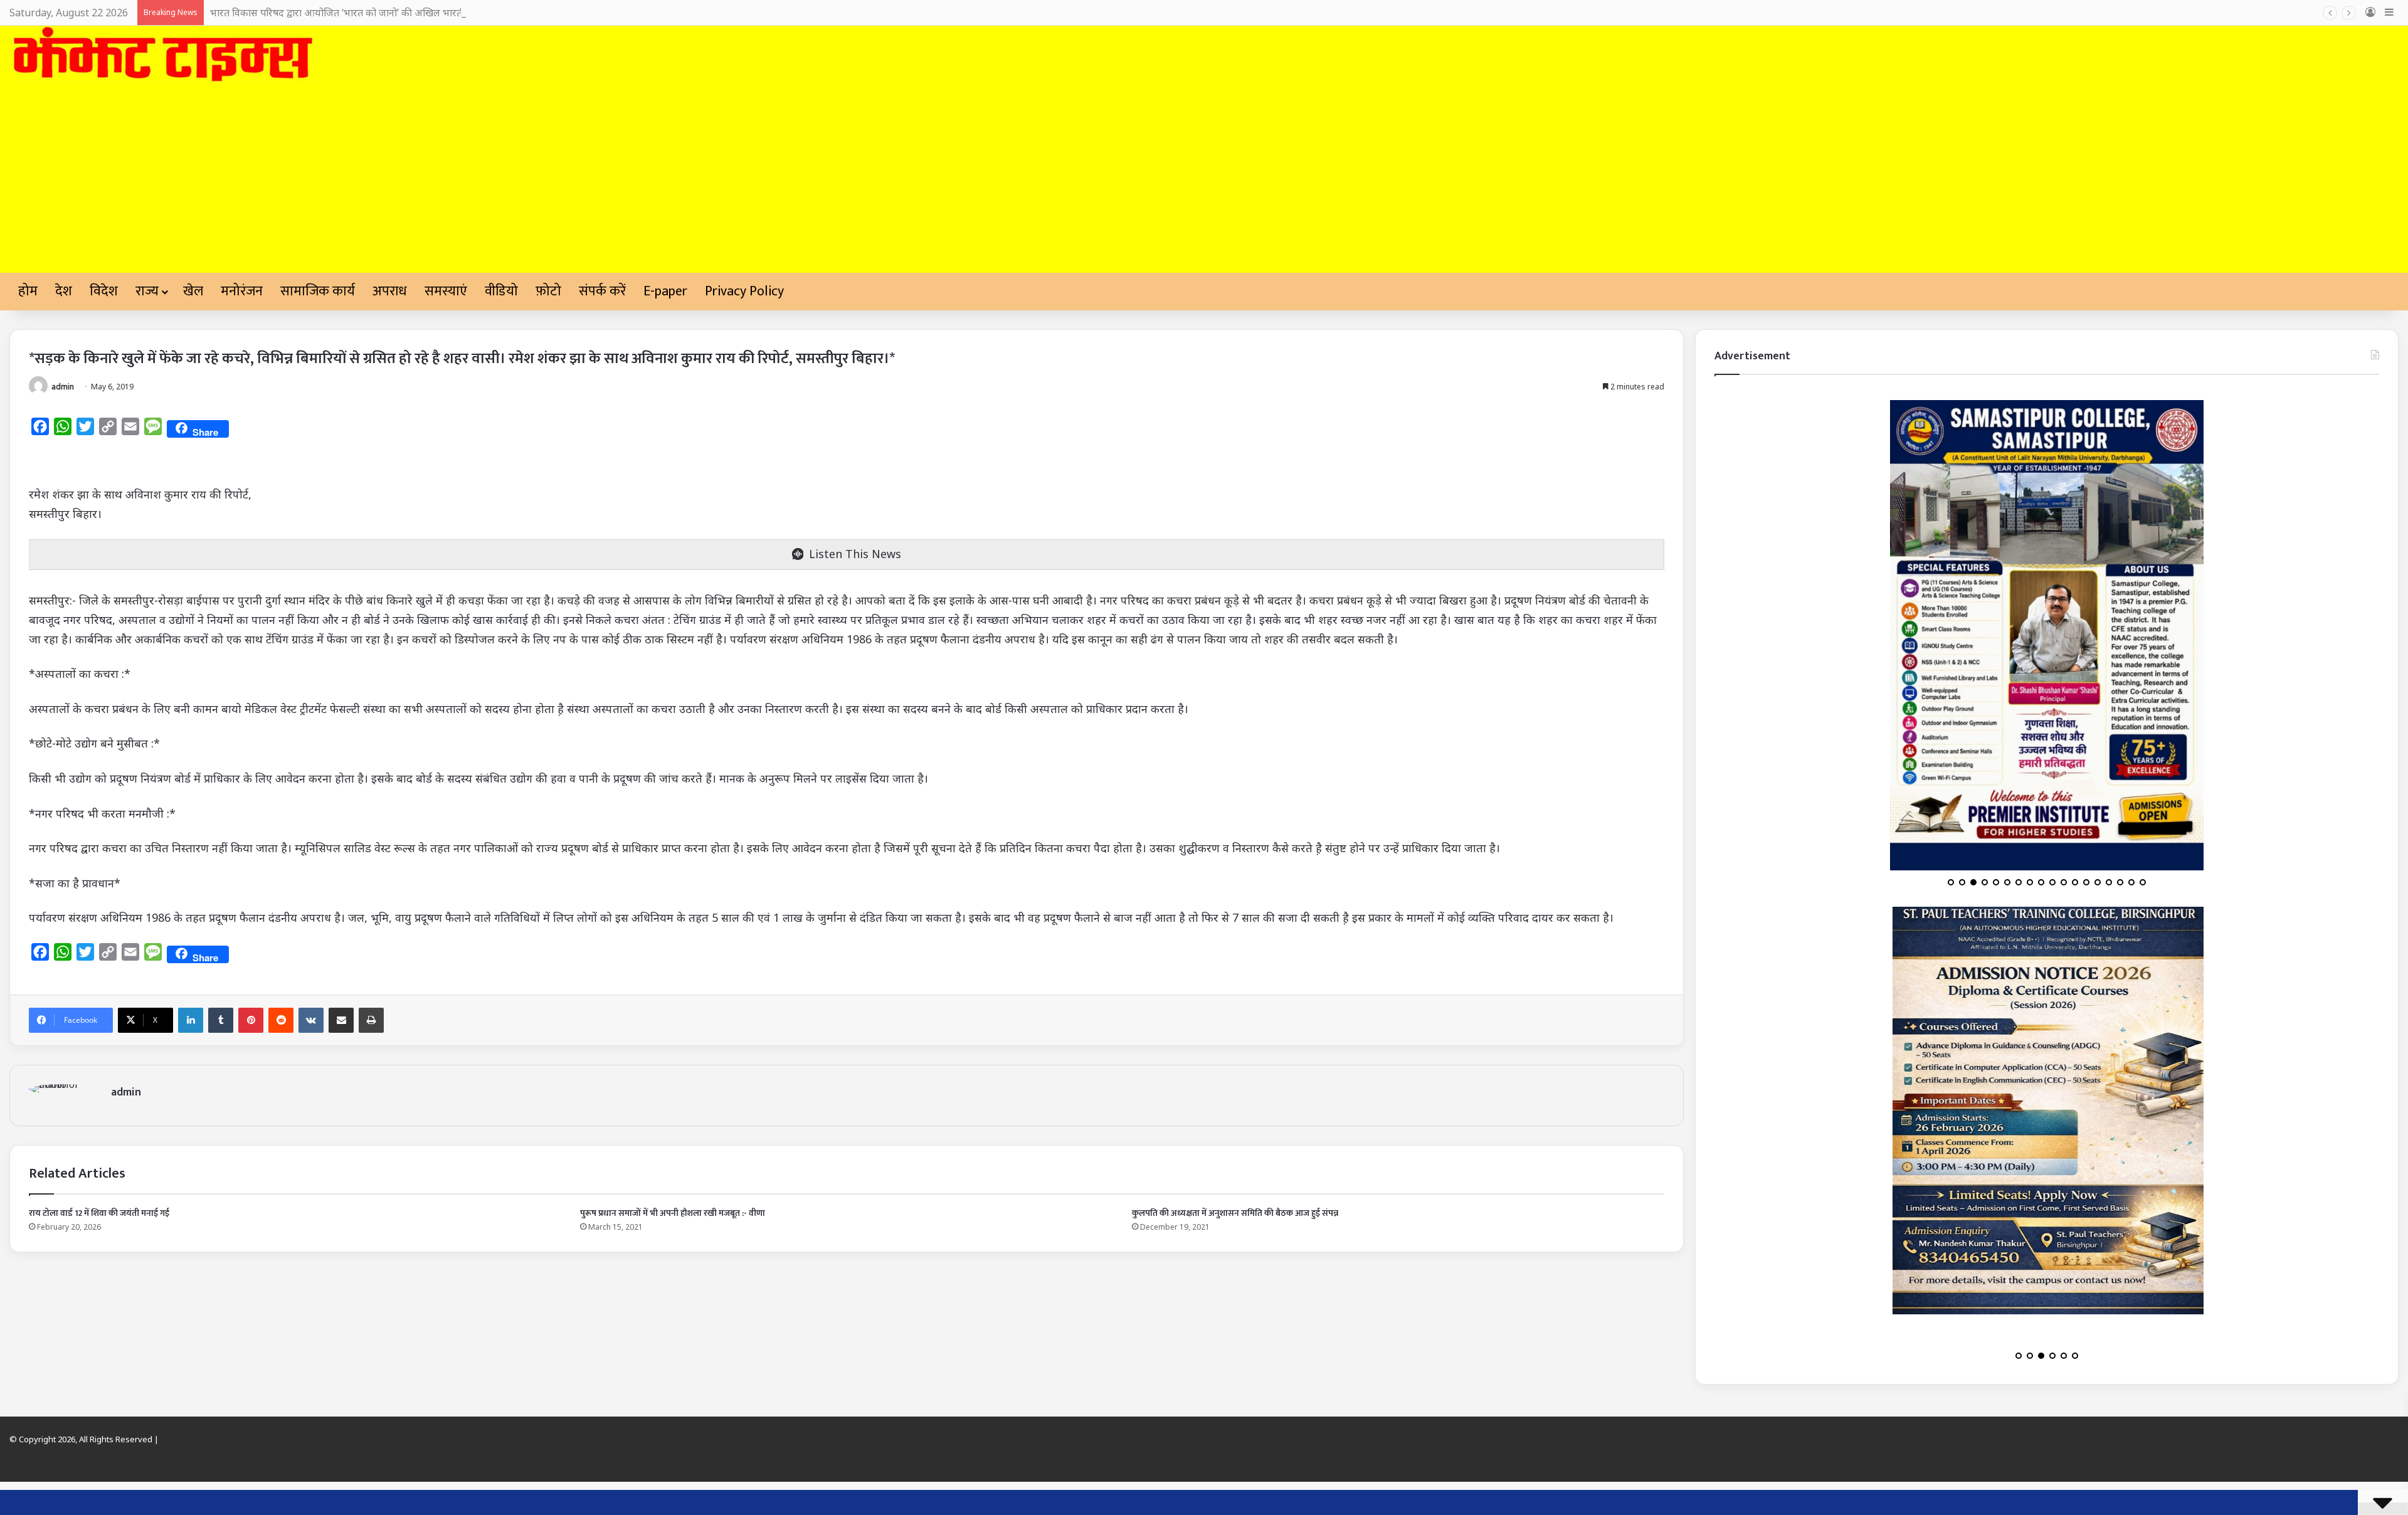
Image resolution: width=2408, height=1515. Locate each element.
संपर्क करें (602, 291)
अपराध (390, 291)
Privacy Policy (744, 291)
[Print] (371, 1020)
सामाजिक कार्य (318, 291)
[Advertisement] (1204, 179)
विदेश (104, 291)
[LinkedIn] (191, 1020)
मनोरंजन (242, 291)
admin (63, 387)
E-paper (665, 291)
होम (28, 291)
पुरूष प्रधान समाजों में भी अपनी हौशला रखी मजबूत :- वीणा (673, 1213)
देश (64, 291)
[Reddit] (281, 1020)
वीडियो (501, 291)
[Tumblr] (221, 1020)
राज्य (147, 291)
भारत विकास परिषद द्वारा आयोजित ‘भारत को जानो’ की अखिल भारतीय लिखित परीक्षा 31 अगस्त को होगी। (404, 13)
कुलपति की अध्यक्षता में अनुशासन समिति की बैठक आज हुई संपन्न (1235, 1213)
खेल (193, 291)
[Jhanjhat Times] (162, 55)
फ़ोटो (548, 291)
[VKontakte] (311, 1020)
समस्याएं (446, 291)
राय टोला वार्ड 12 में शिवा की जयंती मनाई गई (99, 1213)
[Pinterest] (251, 1020)
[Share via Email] (341, 1020)
